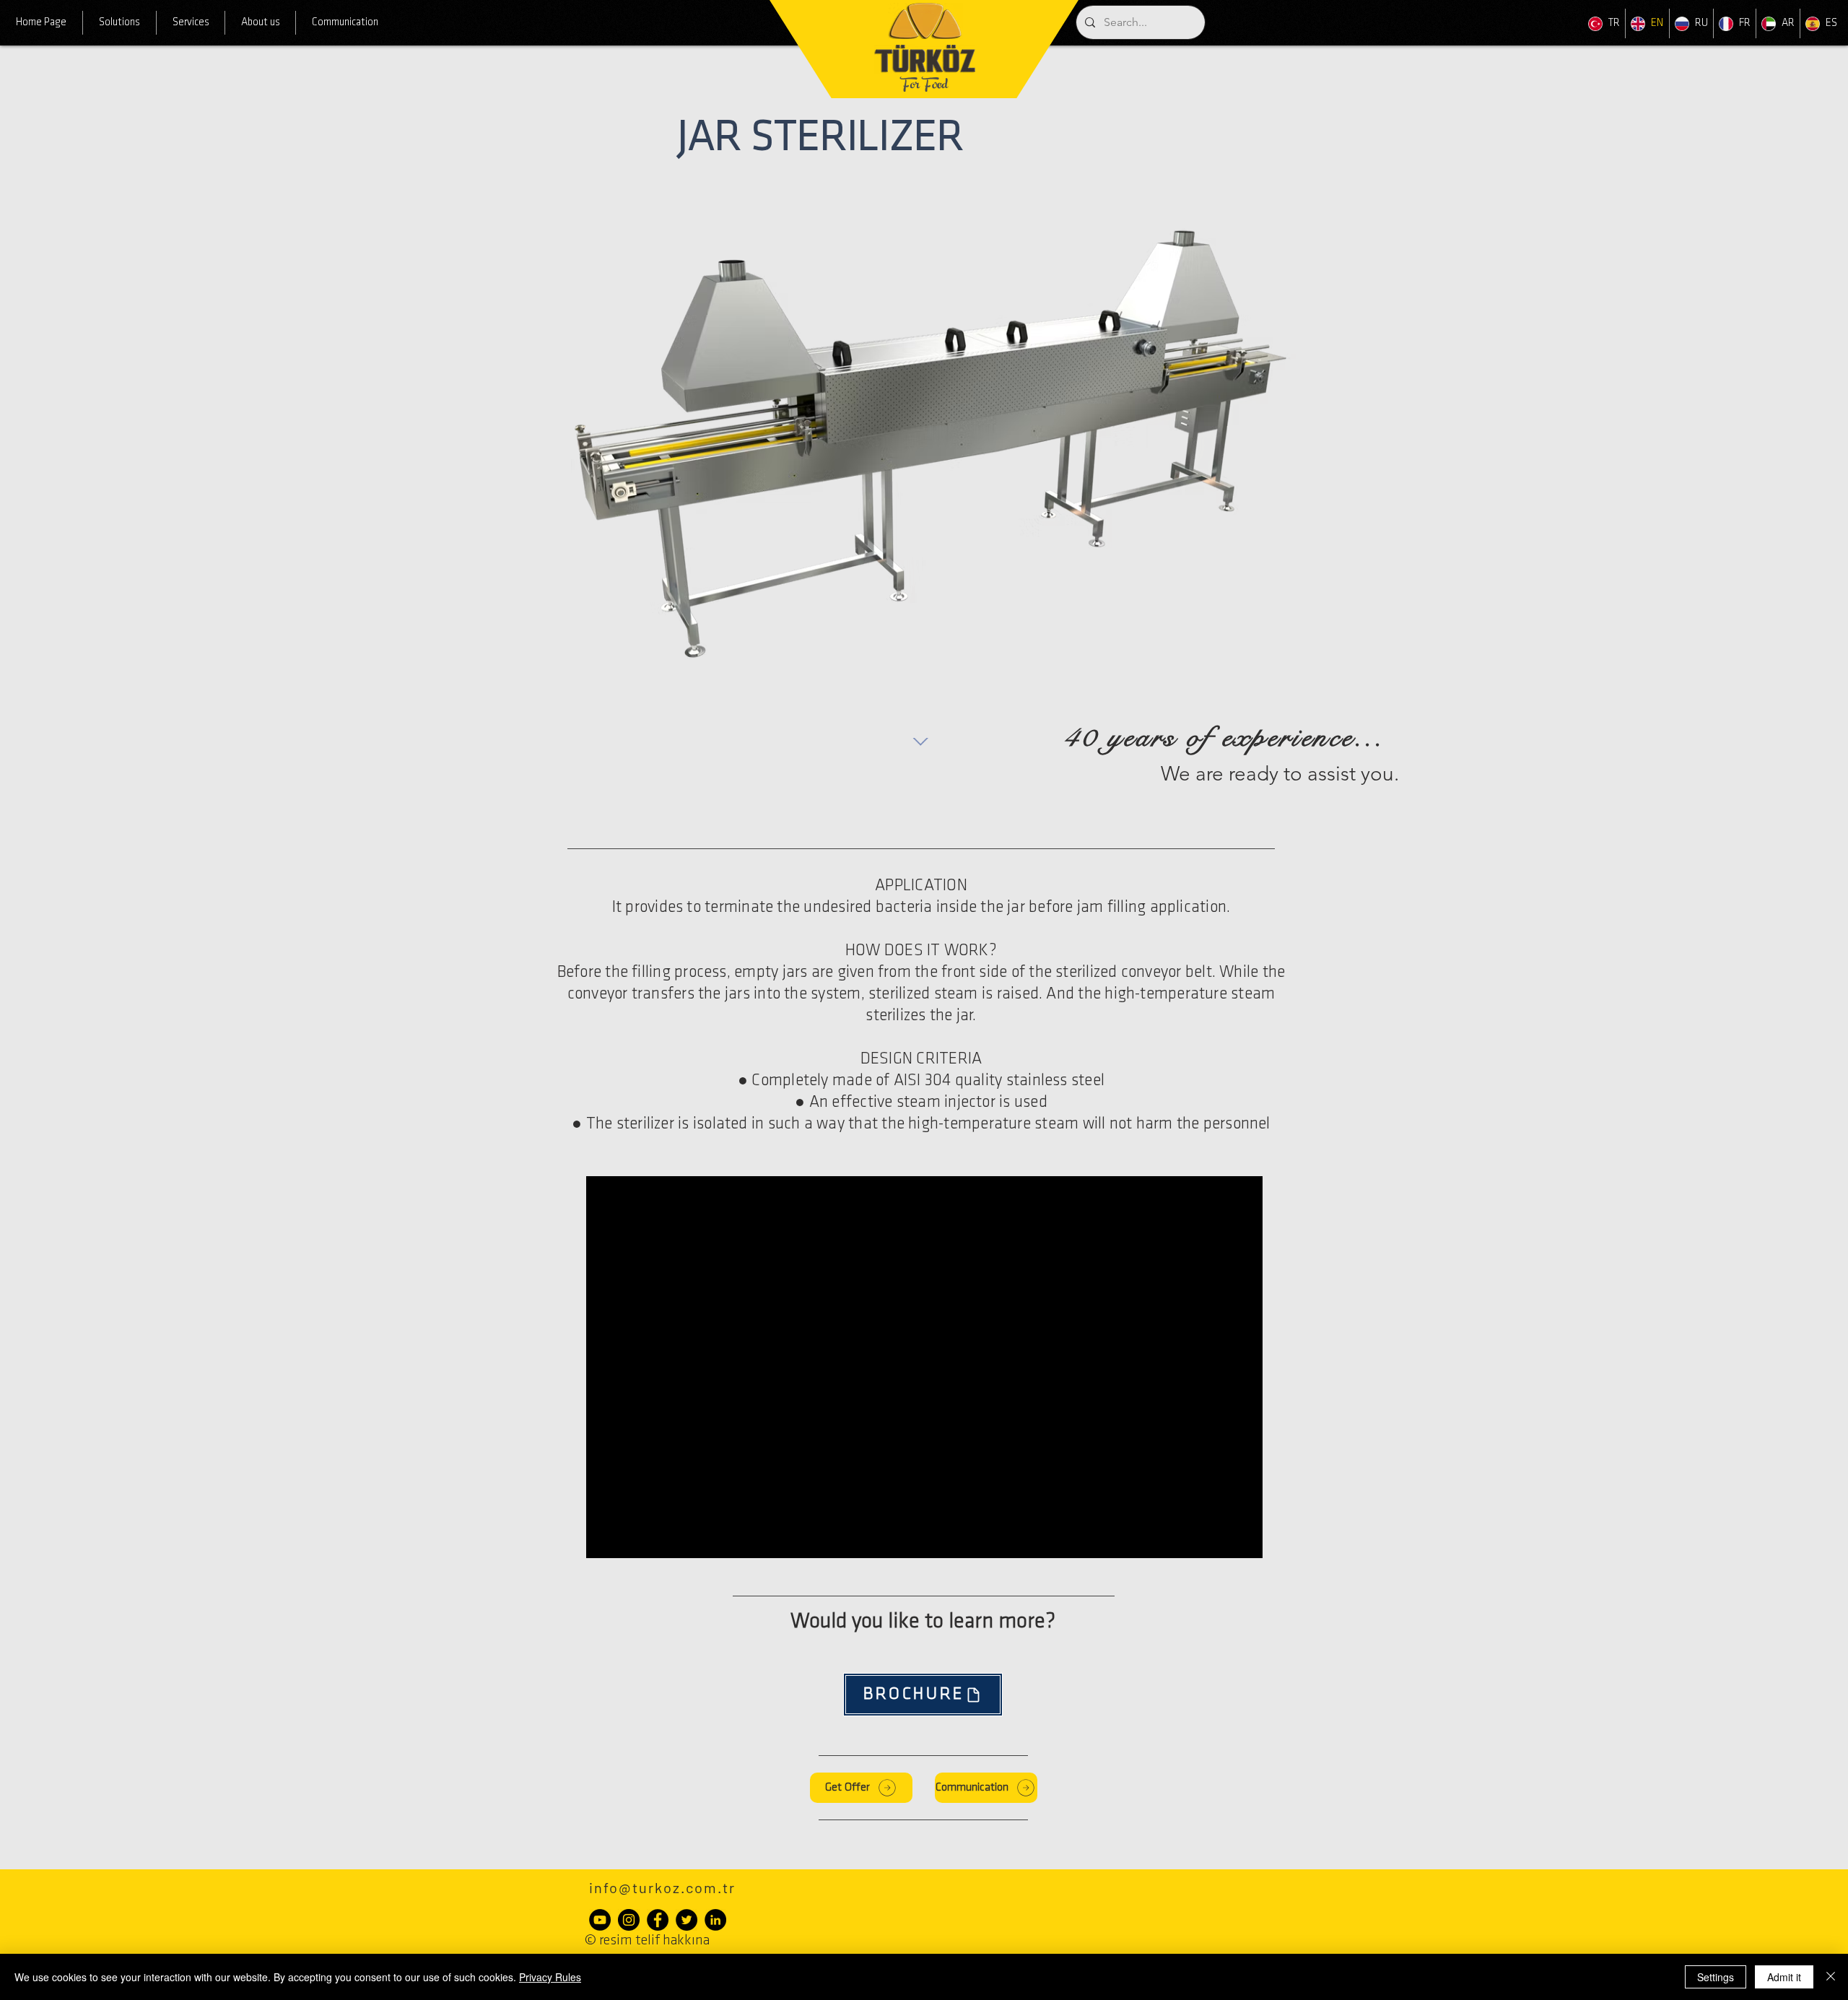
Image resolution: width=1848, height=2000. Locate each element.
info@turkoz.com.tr (662, 1887)
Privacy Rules (550, 1977)
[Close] (1831, 1977)
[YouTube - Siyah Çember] (600, 1920)
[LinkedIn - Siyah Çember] (715, 1920)
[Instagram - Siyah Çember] (629, 1920)
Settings (1716, 1977)
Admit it (1784, 1977)
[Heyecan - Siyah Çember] (687, 1920)
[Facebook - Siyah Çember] (658, 1920)
